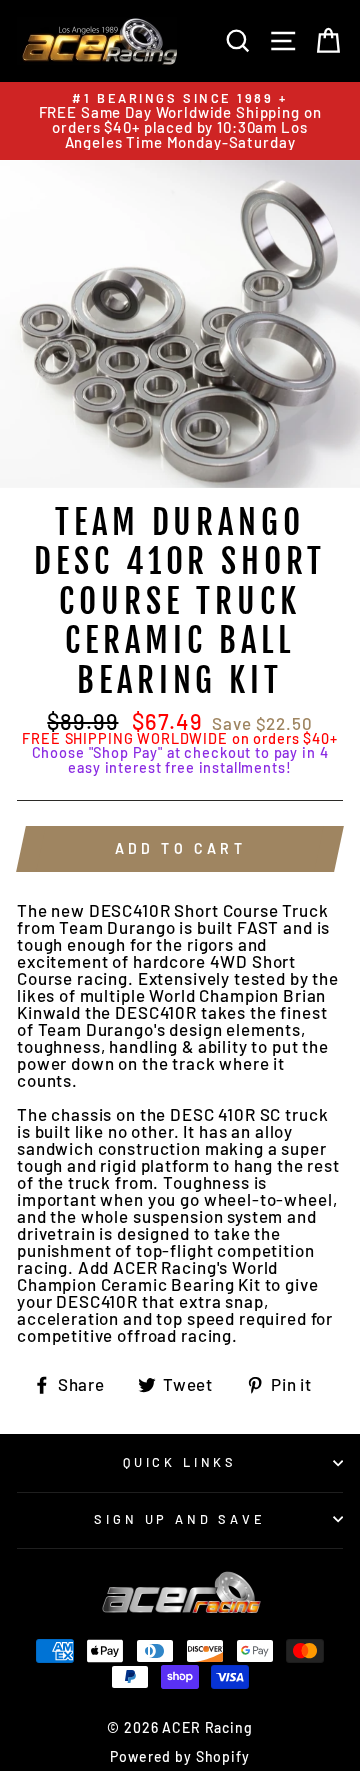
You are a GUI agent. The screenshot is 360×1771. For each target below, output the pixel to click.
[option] (180, 121)
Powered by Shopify (179, 1756)
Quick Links (180, 1462)
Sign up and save (179, 1519)
